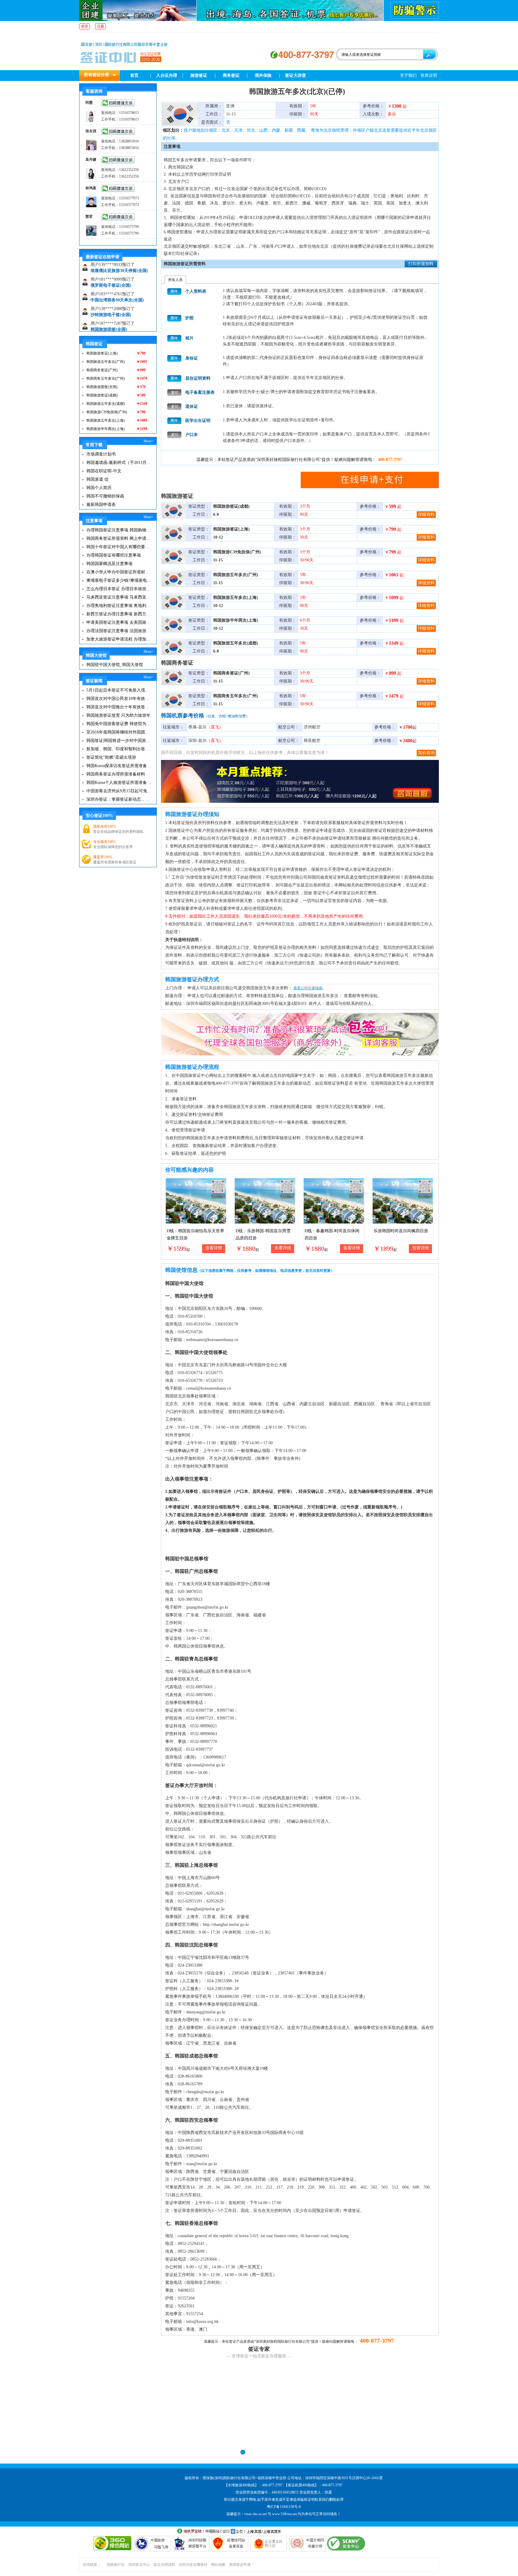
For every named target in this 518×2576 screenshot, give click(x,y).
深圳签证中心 (139, 2565)
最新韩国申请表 (101, 505)
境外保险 (263, 75)
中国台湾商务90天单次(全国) (117, 275)
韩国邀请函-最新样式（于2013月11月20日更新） (119, 463)
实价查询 (426, 753)
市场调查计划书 (101, 454)
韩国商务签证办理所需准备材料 (116, 774)
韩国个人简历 (99, 488)
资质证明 (429, 75)
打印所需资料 (421, 264)
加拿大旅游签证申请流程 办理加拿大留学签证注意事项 (119, 639)
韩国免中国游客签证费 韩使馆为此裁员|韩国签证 (119, 724)
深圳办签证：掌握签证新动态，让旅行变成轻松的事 (119, 799)
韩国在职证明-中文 (104, 471)
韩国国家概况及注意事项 (109, 564)
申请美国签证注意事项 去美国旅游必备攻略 (119, 622)
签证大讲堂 (296, 75)
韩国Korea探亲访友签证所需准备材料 (119, 766)
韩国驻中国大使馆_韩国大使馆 (115, 665)
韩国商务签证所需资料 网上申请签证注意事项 (119, 538)
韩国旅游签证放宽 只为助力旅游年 (118, 715)
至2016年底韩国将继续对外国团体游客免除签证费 (119, 732)
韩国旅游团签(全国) (109, 305)
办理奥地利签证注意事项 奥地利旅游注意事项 (119, 606)
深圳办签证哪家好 (193, 2565)
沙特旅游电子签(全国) (111, 290)
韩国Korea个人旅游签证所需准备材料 (119, 783)
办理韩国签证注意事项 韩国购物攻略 (119, 530)
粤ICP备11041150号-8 (284, 2507)
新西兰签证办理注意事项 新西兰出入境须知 (119, 614)
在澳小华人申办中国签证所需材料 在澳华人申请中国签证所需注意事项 (119, 572)
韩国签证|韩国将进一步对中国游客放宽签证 (119, 741)
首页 (134, 75)
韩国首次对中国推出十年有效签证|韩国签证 (119, 707)
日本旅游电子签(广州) (111, 320)
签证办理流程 (164, 2565)
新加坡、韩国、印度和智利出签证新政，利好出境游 (119, 749)
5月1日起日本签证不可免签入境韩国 (119, 690)
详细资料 (426, 514)
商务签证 (231, 75)
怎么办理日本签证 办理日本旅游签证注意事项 (119, 589)
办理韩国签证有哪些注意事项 (114, 555)
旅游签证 (199, 75)
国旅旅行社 (116, 2565)
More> (149, 441)
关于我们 (408, 75)
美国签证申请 (240, 2565)
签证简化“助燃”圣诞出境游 (111, 757)
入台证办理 (167, 75)
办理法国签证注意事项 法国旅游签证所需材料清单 (119, 631)
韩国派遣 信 (97, 479)
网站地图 (218, 2565)
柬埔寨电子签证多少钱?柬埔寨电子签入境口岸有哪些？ (119, 580)
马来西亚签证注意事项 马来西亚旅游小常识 (119, 597)
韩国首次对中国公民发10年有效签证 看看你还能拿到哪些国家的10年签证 (119, 699)
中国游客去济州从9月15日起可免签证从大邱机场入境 (119, 791)
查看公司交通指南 (308, 988)
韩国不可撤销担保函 (105, 496)
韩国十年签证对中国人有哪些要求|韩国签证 (119, 547)
